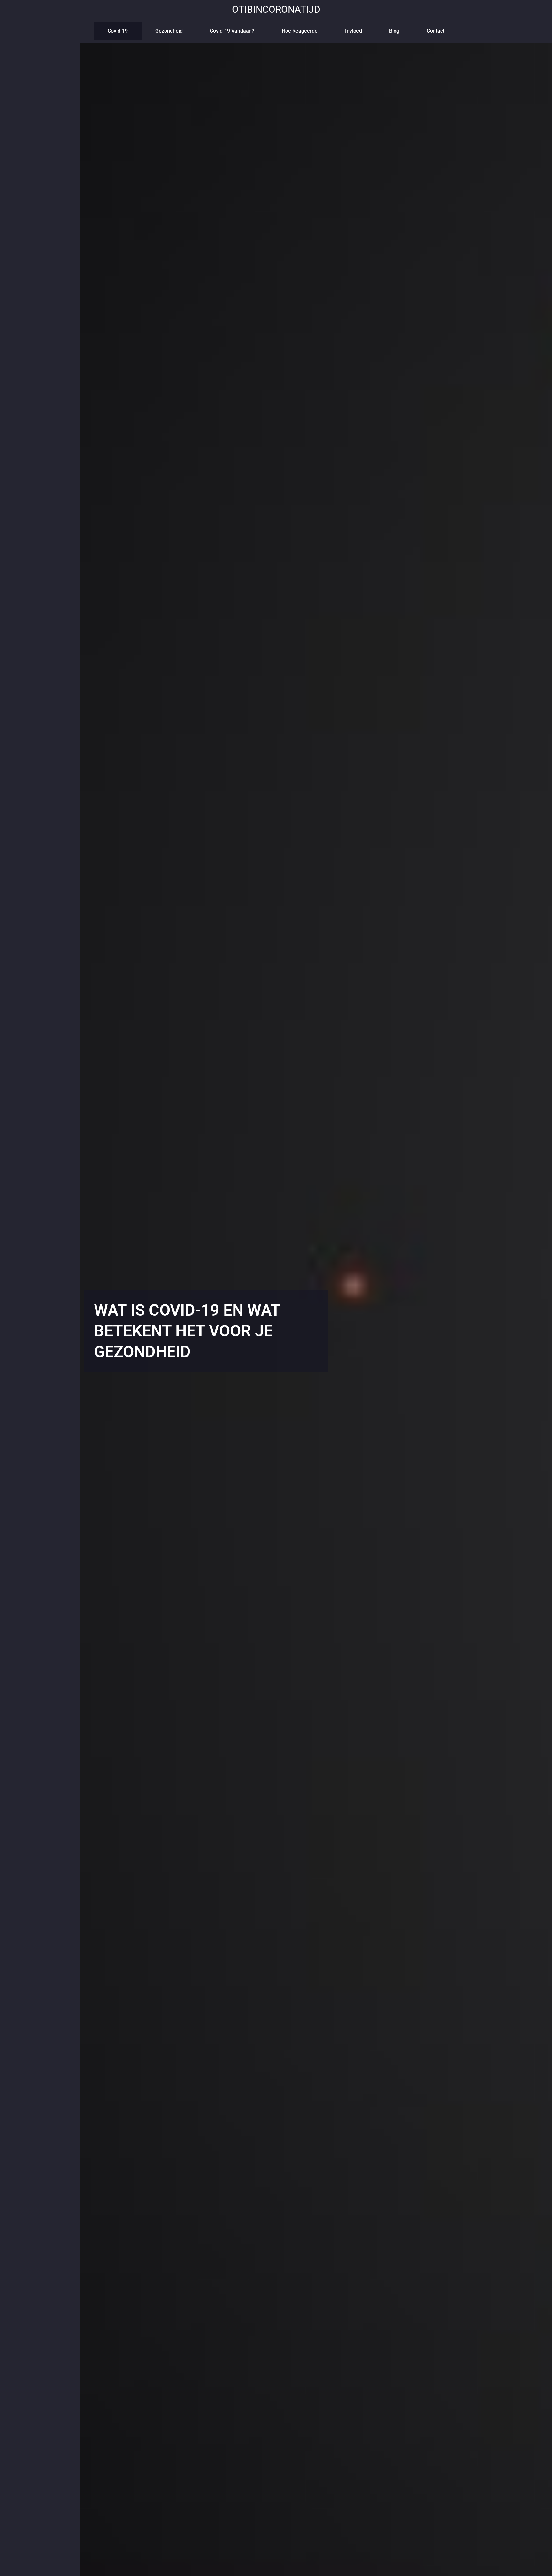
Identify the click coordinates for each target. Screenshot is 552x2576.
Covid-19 (118, 31)
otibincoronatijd (276, 9)
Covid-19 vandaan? (232, 31)
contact (436, 31)
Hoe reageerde (300, 31)
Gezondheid (169, 31)
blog (394, 31)
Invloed (353, 31)
